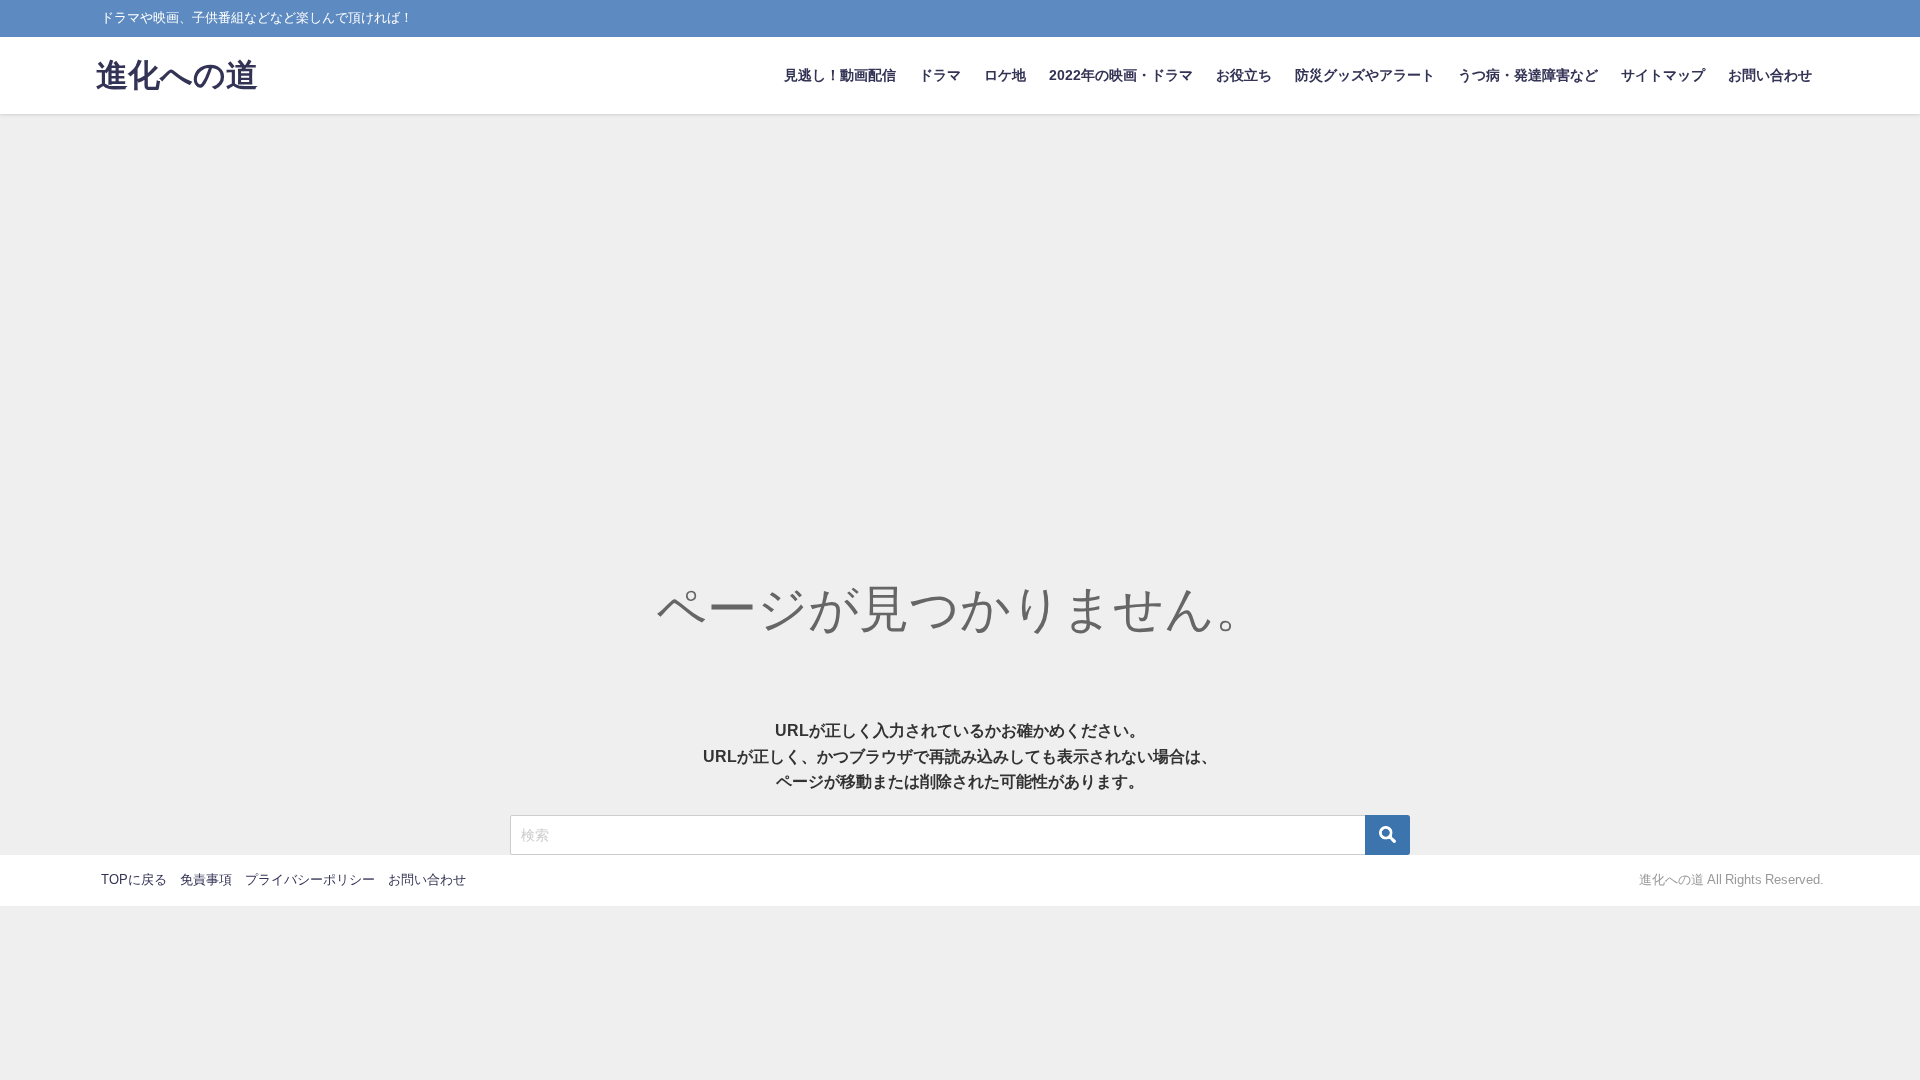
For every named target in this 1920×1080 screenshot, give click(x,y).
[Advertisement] (960, 264)
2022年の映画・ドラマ (1121, 75)
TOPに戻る (134, 879)
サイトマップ (1663, 75)
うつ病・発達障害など (1528, 75)
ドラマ (940, 75)
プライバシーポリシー (310, 879)
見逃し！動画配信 (840, 75)
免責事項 (206, 879)
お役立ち (1244, 75)
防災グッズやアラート (1365, 75)
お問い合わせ (1770, 75)
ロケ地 (1005, 75)
